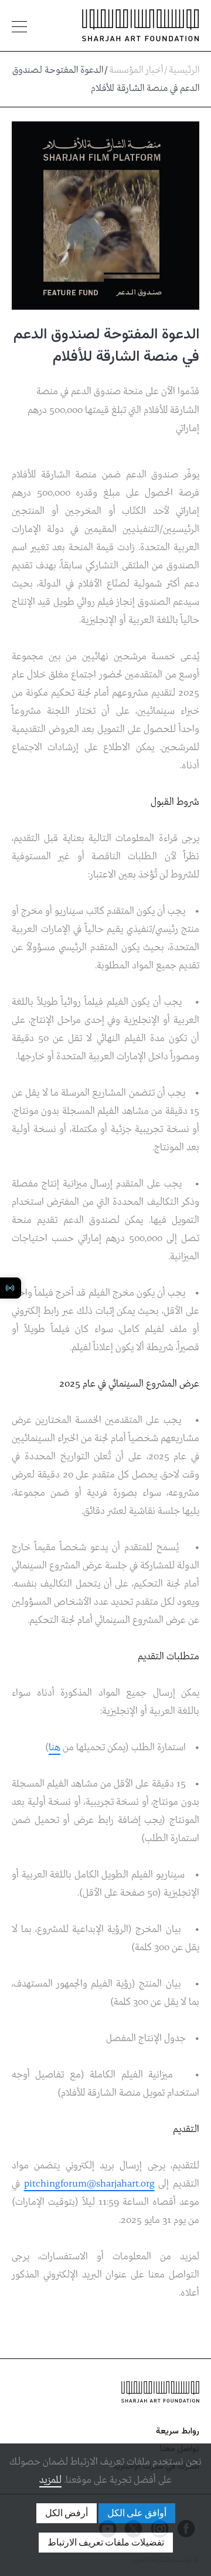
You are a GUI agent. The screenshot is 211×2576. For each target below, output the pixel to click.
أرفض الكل (67, 2513)
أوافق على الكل (137, 2513)
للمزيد (50, 2480)
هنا (55, 1748)
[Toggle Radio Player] (11, 1288)
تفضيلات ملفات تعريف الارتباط (106, 2543)
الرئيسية (184, 70)
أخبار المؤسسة (136, 70)
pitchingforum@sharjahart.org (89, 2184)
